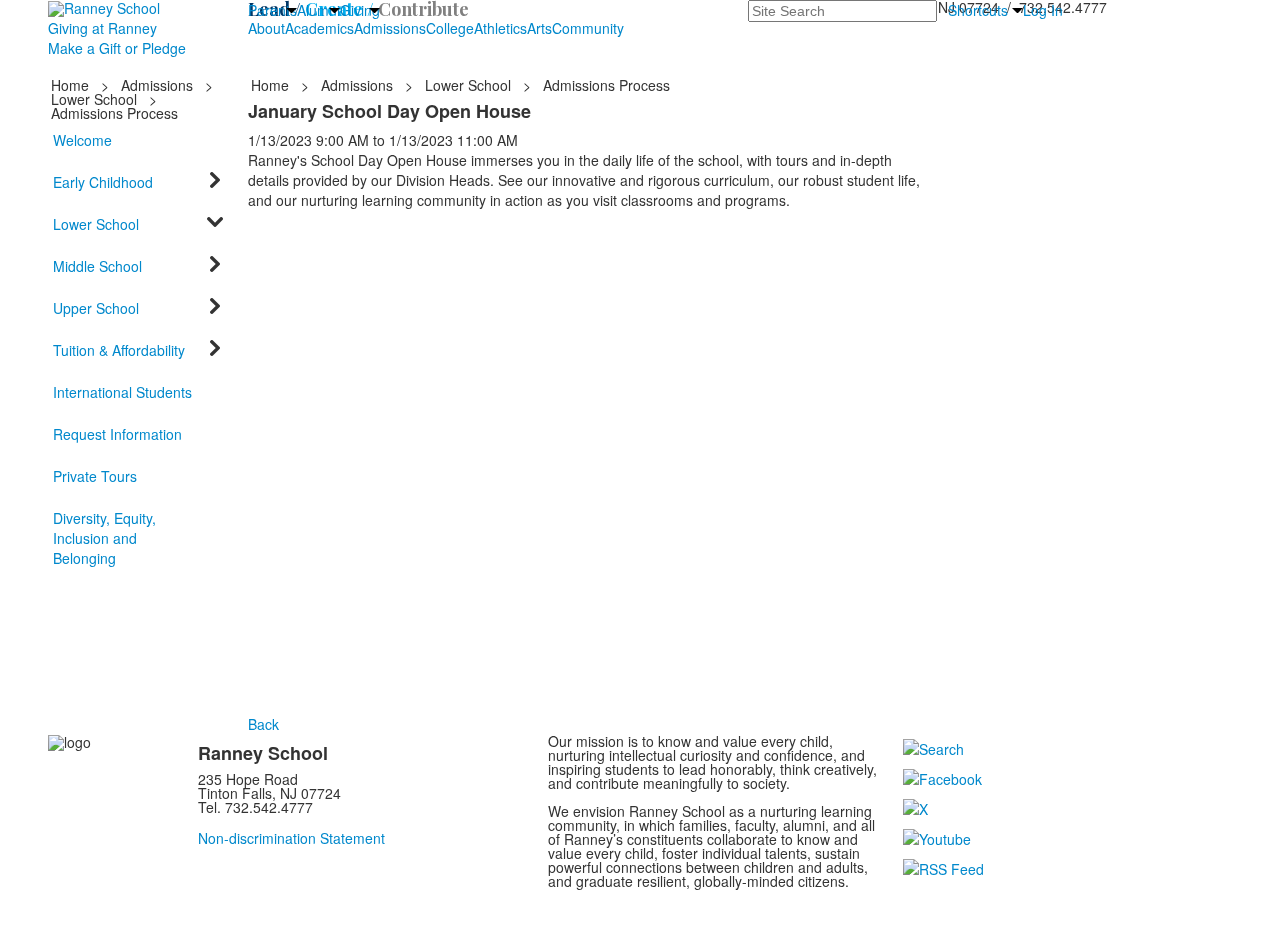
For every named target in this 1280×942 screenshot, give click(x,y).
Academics (319, 28)
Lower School (94, 99)
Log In (1043, 10)
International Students (122, 392)
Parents (272, 10)
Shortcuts (978, 10)
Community (588, 28)
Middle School (97, 266)
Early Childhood (103, 182)
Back (263, 724)
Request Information (117, 434)
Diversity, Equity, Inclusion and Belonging (104, 538)
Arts (539, 28)
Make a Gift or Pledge (117, 48)
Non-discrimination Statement (291, 838)
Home (72, 85)
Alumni (318, 10)
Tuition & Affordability (119, 350)
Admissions (390, 28)
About (266, 28)
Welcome (82, 140)
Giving (360, 10)
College (450, 28)
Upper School (96, 308)
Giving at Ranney (102, 28)
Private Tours (95, 476)
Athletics (500, 28)
